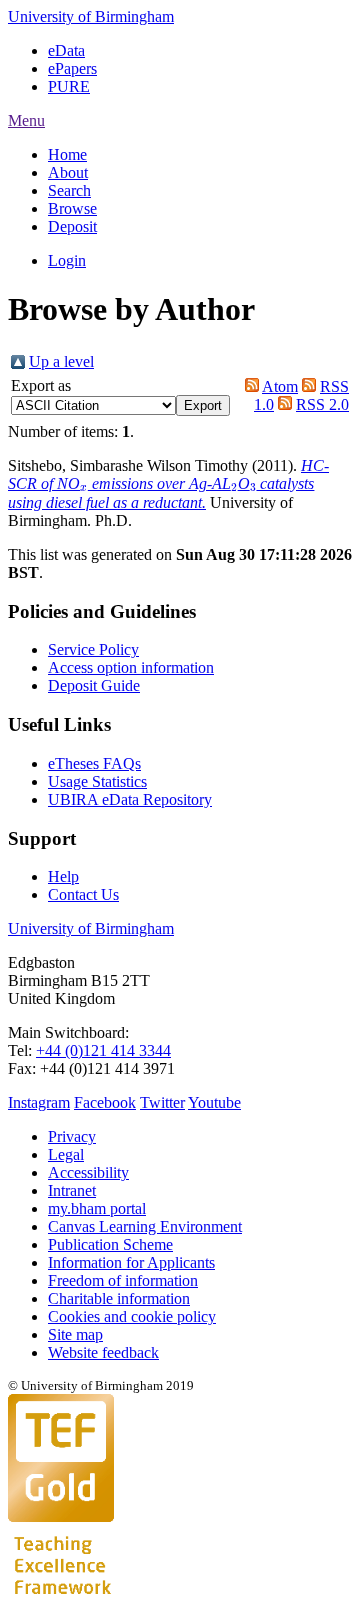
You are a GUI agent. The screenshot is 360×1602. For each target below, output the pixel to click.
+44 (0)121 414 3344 (103, 1050)
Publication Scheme (110, 1244)
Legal (66, 1154)
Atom (280, 386)
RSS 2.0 (322, 404)
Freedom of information (123, 1280)
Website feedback (103, 1352)
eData (66, 50)
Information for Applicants (131, 1262)
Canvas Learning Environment (145, 1226)
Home (67, 154)
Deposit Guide (94, 685)
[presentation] (84, 489)
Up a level (61, 361)
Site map (75, 1334)
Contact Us (83, 894)
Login (67, 260)
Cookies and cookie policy (132, 1316)
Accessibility (88, 1172)
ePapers (72, 68)
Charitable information (119, 1298)
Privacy (72, 1136)
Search (69, 190)
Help (63, 876)
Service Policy (93, 649)
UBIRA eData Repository (130, 799)
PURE (69, 86)
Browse (72, 208)
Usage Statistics (97, 781)
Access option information (131, 667)
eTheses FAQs (94, 763)
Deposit (72, 226)
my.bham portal (97, 1208)
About (68, 172)
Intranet (72, 1190)
